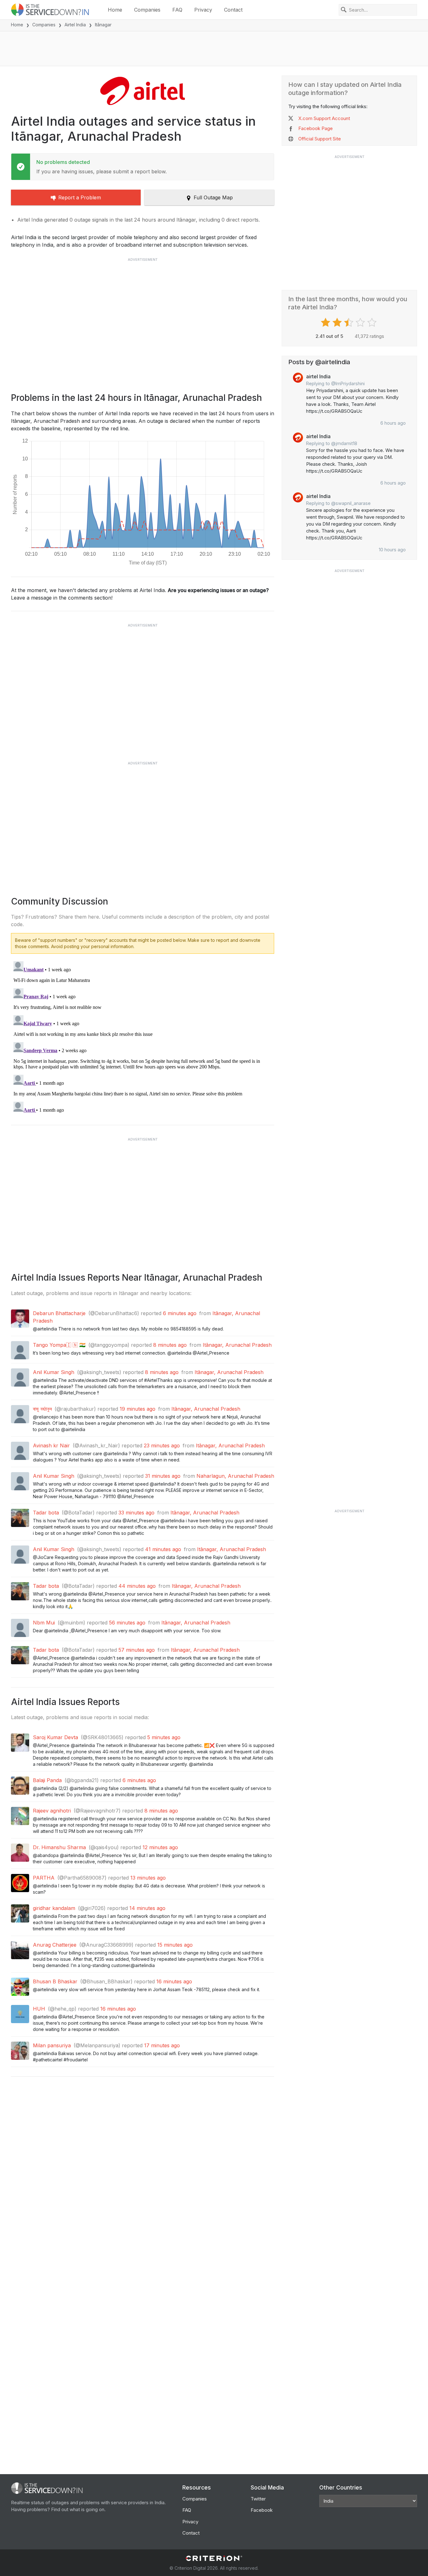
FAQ (177, 10)
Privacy (203, 10)
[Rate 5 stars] (373, 323)
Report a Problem (80, 197)
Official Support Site (320, 139)
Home (115, 10)
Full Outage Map (213, 197)
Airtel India (75, 25)
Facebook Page (316, 128)
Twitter (258, 2499)
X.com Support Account (324, 118)
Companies (147, 10)
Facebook (262, 2510)
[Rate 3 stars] (350, 323)
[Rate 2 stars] (338, 323)
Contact (233, 10)
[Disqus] (143, 1037)
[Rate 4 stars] (361, 323)
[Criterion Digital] (214, 2558)
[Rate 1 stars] (326, 323)
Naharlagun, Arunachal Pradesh (235, 1476)
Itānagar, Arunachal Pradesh (237, 1345)
